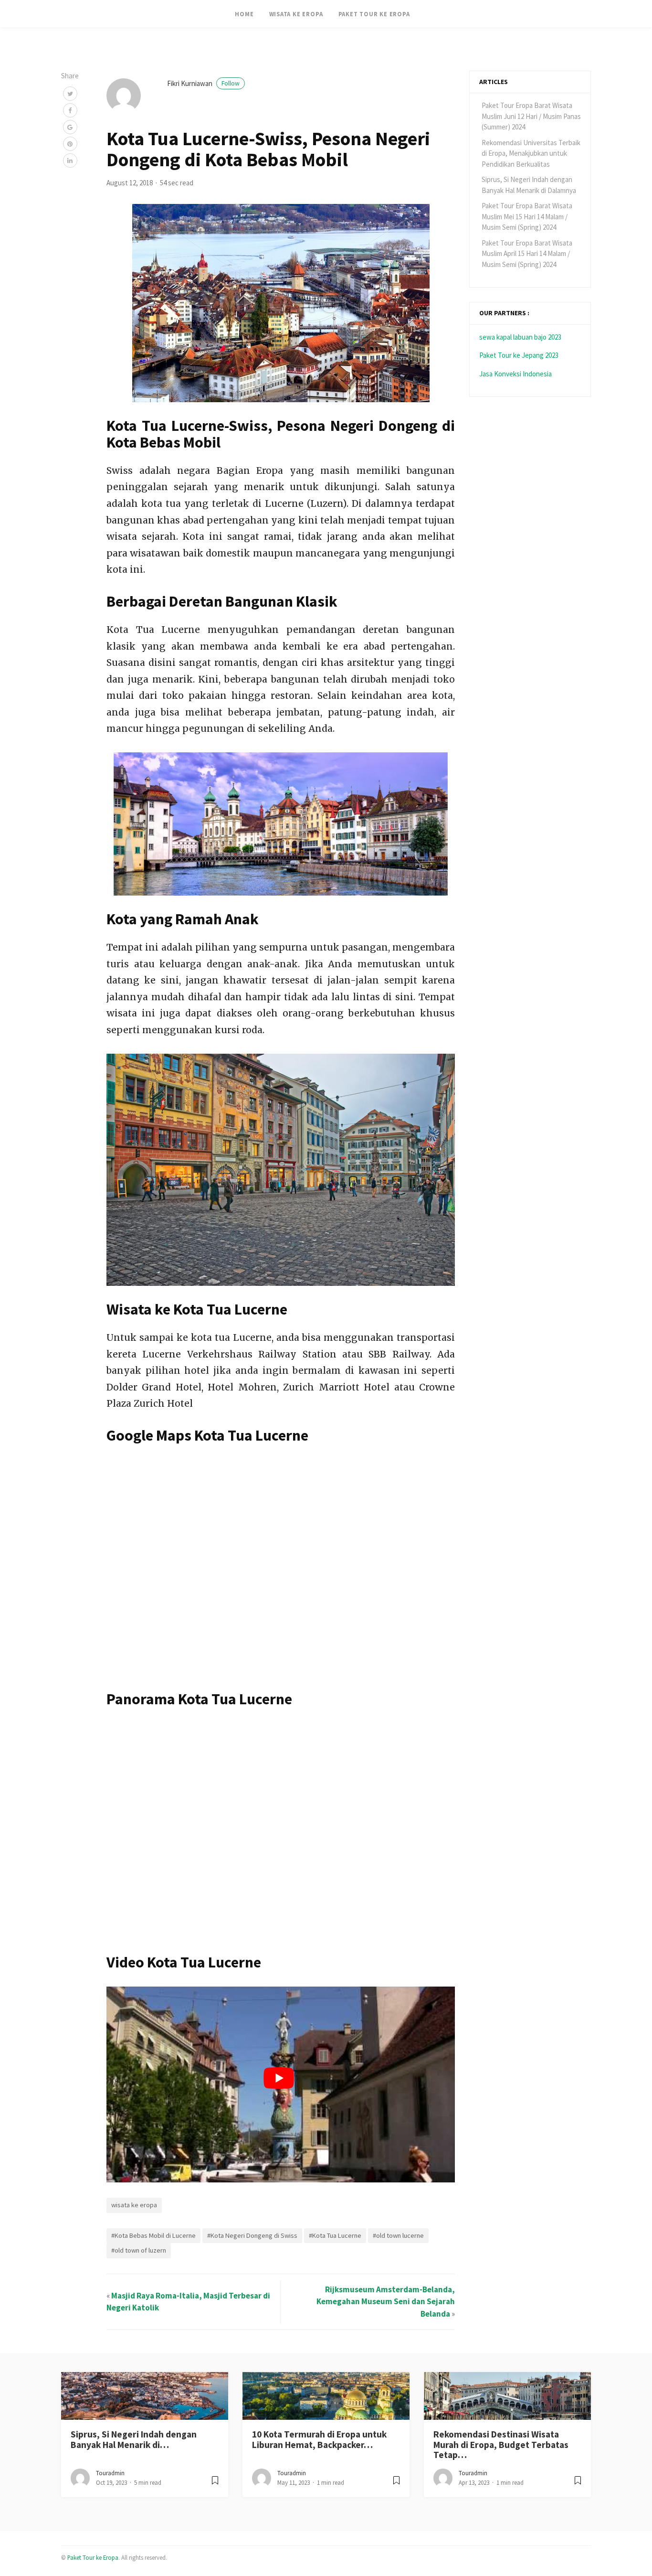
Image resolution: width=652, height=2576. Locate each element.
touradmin (110, 2473)
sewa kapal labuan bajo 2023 (520, 337)
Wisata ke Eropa (296, 14)
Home (244, 14)
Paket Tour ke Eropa (374, 14)
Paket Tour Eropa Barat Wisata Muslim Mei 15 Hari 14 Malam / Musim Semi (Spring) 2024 (527, 216)
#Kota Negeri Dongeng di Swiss (252, 2235)
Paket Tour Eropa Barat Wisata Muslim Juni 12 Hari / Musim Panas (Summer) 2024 (531, 116)
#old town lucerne (398, 2235)
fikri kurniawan (203, 83)
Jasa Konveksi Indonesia (515, 374)
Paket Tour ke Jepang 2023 (519, 355)
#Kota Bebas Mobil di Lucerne (153, 2235)
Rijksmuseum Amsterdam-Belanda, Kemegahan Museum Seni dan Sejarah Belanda (386, 2302)
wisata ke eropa (134, 2205)
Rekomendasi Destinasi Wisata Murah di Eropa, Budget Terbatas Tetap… (501, 2444)
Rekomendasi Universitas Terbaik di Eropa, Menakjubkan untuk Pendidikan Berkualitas (531, 153)
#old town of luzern (139, 2250)
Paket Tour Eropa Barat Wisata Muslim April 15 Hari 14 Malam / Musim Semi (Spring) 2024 (527, 254)
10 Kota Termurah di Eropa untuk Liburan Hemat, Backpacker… (319, 2439)
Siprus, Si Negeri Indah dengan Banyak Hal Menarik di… (134, 2439)
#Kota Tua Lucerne (335, 2235)
